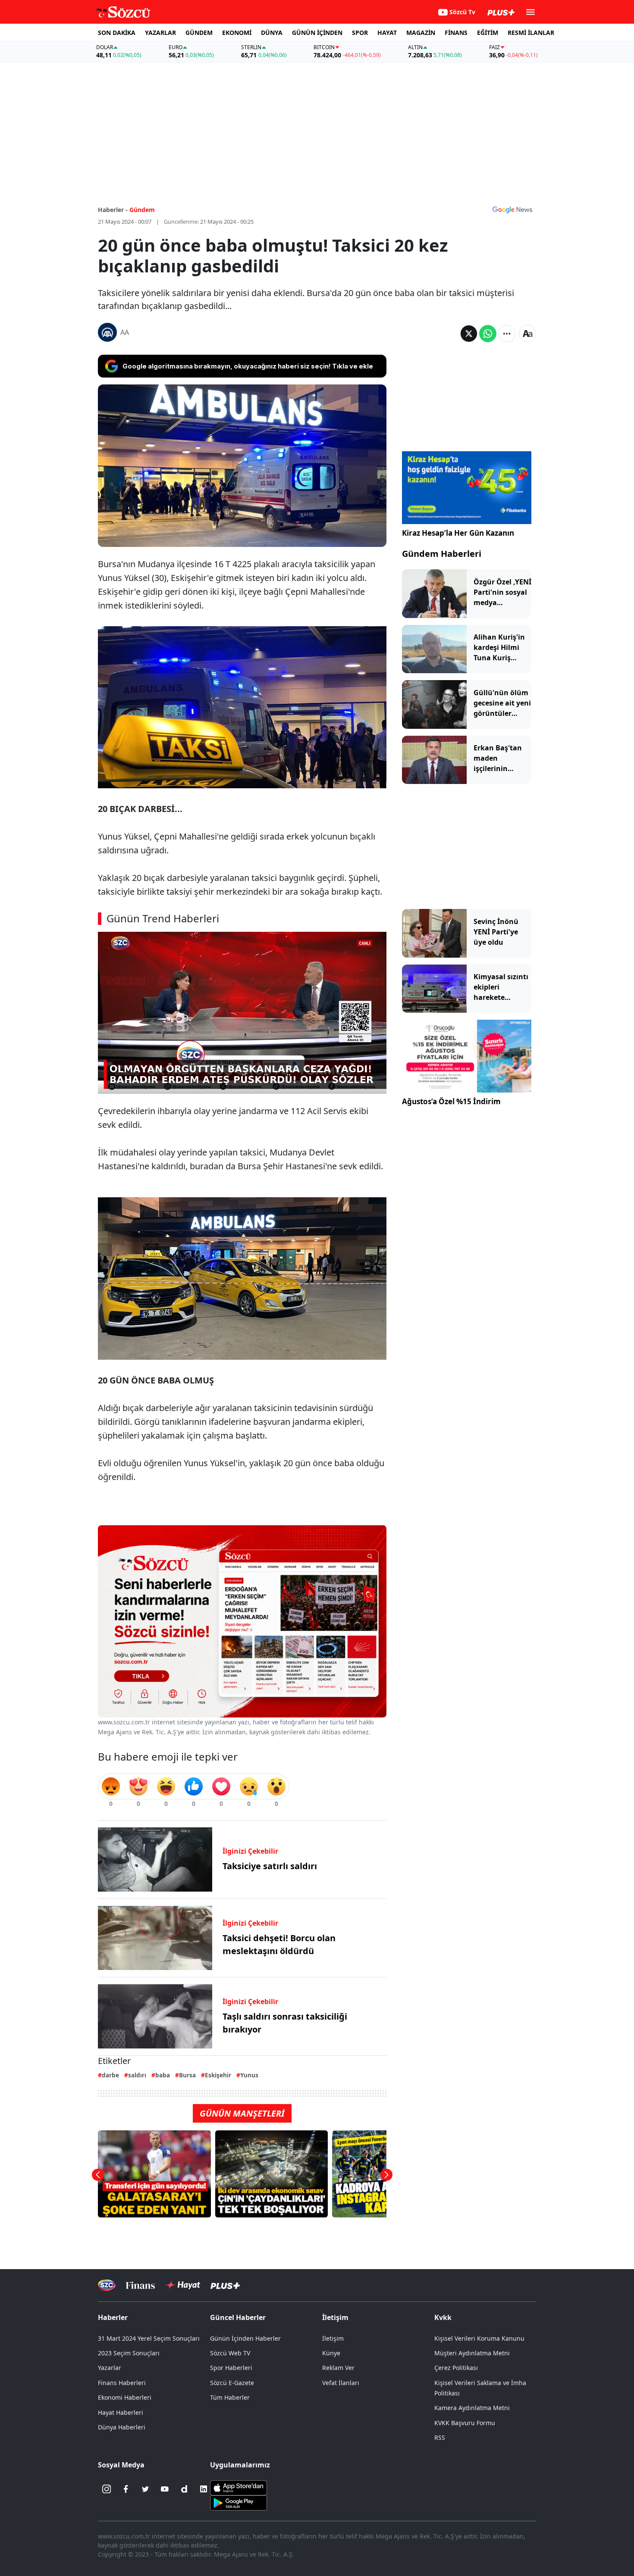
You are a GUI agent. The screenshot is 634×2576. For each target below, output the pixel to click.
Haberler (113, 2317)
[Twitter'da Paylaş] (469, 334)
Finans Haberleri (122, 2383)
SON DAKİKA (117, 33)
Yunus (249, 2075)
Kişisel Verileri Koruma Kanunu (479, 2338)
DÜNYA (272, 33)
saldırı (137, 2075)
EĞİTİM (488, 33)
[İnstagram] (107, 2489)
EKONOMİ (237, 33)
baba (163, 2075)
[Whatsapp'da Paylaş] (488, 334)
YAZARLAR (160, 33)
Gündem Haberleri (442, 554)
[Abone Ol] (512, 209)
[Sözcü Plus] (225, 2285)
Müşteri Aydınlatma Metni (472, 2353)
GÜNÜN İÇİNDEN (317, 33)
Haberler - (113, 210)
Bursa (187, 2075)
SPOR (360, 33)
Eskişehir (218, 2075)
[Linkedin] (204, 2489)
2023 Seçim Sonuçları (129, 2353)
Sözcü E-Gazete (232, 2383)
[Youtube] (165, 2489)
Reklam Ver (338, 2368)
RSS (440, 2437)
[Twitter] (145, 2489)
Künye (331, 2353)
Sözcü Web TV (230, 2353)
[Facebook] (126, 2489)
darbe (110, 2075)
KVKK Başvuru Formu (465, 2423)
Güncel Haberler (238, 2317)
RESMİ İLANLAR (531, 33)
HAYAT (387, 33)
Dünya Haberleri (122, 2427)
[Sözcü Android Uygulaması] (239, 2502)
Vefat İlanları (341, 2383)
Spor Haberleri (231, 2368)
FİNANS (456, 33)
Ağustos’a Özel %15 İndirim (451, 1101)
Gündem (142, 210)
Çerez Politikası (456, 2368)
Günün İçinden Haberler (245, 2338)
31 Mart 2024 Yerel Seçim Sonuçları (149, 2338)
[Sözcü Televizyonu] (107, 2285)
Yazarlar (110, 2368)
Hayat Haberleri (121, 2412)
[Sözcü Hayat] (183, 2285)
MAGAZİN (421, 33)
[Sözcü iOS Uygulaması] (239, 2487)
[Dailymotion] (184, 2489)
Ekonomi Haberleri (125, 2397)
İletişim (333, 2338)
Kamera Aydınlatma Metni (472, 2408)
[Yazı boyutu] (527, 334)
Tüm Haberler (230, 2397)
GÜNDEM (199, 33)
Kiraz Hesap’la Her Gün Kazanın (458, 533)
